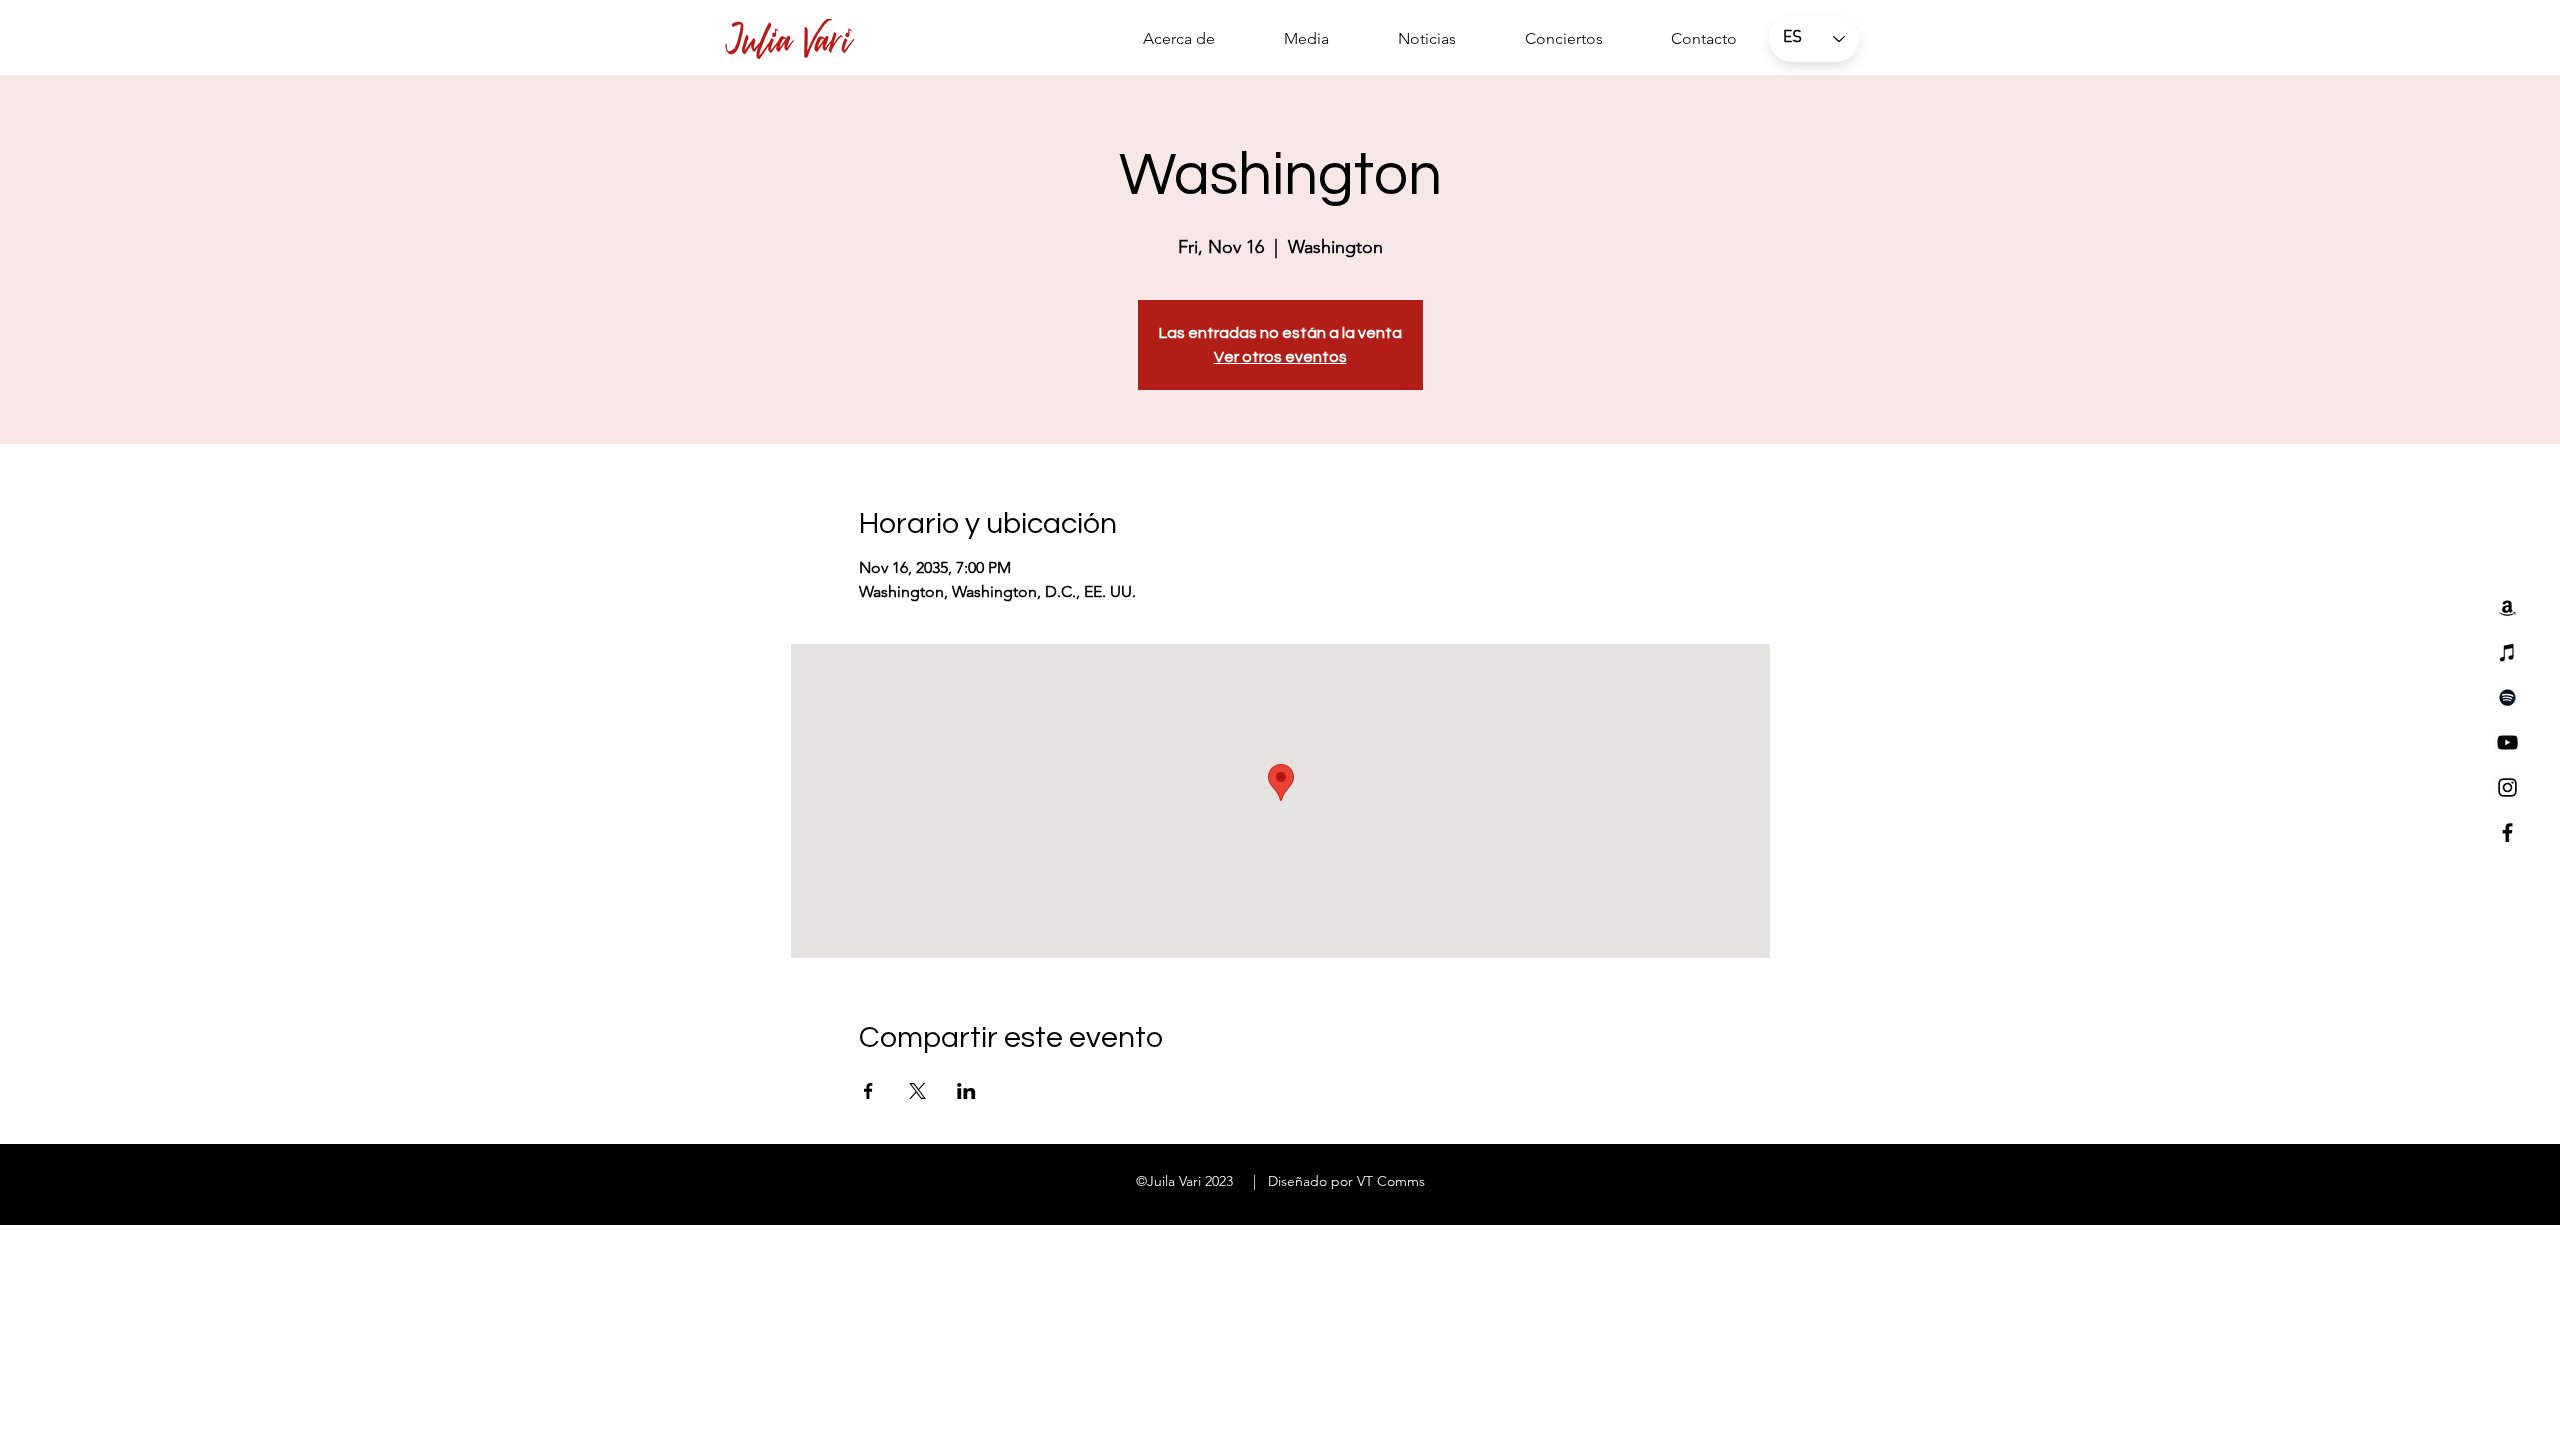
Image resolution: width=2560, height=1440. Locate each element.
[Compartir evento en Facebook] (868, 1091)
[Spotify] (2507, 697)
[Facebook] (2507, 832)
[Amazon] (2507, 607)
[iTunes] (2507, 652)
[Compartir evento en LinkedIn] (966, 1091)
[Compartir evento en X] (917, 1091)
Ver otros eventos (1280, 357)
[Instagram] (2507, 787)
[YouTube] (2507, 742)
